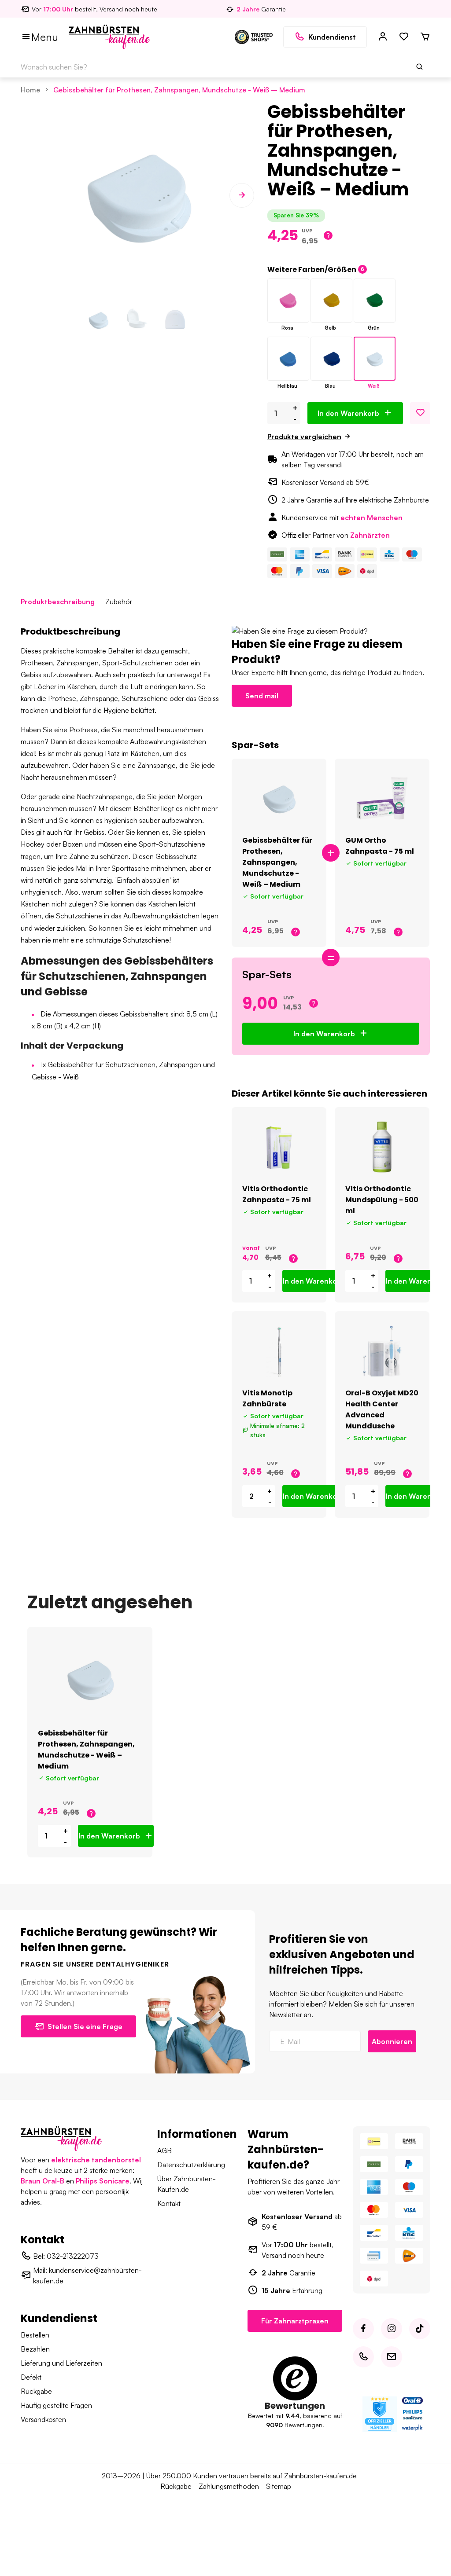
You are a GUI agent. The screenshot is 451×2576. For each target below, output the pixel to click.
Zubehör (119, 602)
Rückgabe (36, 2391)
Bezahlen (35, 2349)
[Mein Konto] (383, 37)
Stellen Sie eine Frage (85, 2026)
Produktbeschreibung (58, 602)
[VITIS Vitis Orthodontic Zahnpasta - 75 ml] (279, 1147)
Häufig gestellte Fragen (56, 2405)
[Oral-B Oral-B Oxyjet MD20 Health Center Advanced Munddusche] (382, 1351)
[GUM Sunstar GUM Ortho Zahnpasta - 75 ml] (382, 799)
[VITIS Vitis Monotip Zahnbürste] (279, 1351)
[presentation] (33, 195)
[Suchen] (420, 67)
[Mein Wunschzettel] (404, 37)
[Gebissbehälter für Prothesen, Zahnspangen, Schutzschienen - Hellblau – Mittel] (288, 359)
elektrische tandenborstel (96, 2160)
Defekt (31, 2377)
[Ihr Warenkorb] (425, 37)
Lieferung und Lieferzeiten (61, 2363)
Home (30, 90)
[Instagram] (392, 2329)
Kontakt (169, 2203)
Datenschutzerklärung (191, 2165)
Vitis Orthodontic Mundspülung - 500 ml (382, 1200)
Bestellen (35, 2335)
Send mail (262, 696)
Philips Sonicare (103, 2181)
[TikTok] (420, 2329)
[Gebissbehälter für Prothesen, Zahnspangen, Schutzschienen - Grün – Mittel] (375, 301)
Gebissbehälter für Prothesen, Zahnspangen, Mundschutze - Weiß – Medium (179, 90)
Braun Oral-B (43, 2181)
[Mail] (392, 2357)
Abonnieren (392, 2041)
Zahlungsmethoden (229, 2486)
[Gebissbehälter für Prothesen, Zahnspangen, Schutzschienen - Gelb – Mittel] (331, 301)
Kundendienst (332, 37)
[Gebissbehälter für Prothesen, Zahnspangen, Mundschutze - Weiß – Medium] (375, 359)
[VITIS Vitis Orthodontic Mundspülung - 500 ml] (382, 1147)
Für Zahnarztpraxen (295, 2321)
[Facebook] (363, 2329)
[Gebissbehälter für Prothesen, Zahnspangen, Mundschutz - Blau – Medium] (331, 359)
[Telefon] (363, 2357)
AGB (165, 2150)
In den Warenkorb (348, 413)
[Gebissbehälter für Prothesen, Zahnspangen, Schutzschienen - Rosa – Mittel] (288, 301)
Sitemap (279, 2486)
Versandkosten (43, 2419)
